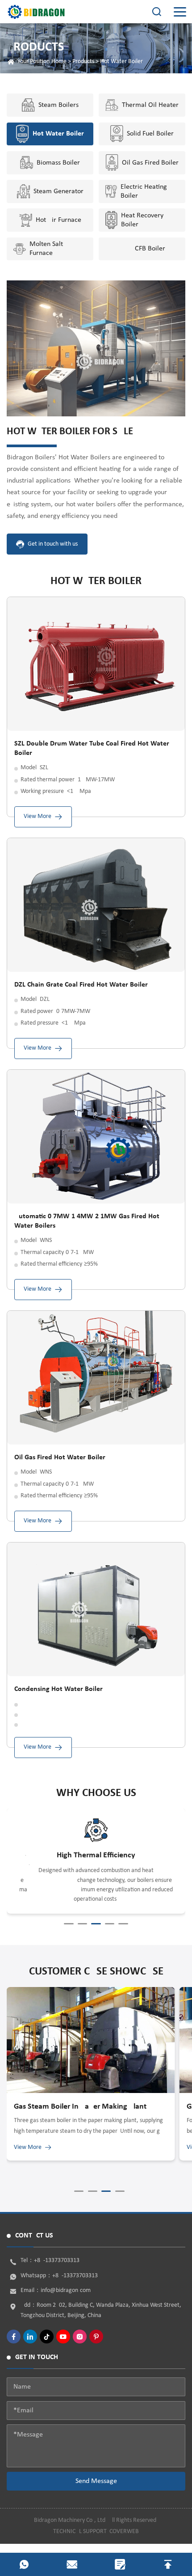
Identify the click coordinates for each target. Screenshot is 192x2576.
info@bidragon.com (66, 2290)
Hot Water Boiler (121, 61)
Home (59, 61)
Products (83, 61)
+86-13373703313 (57, 2260)
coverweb (124, 2532)
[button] (69, 1924)
